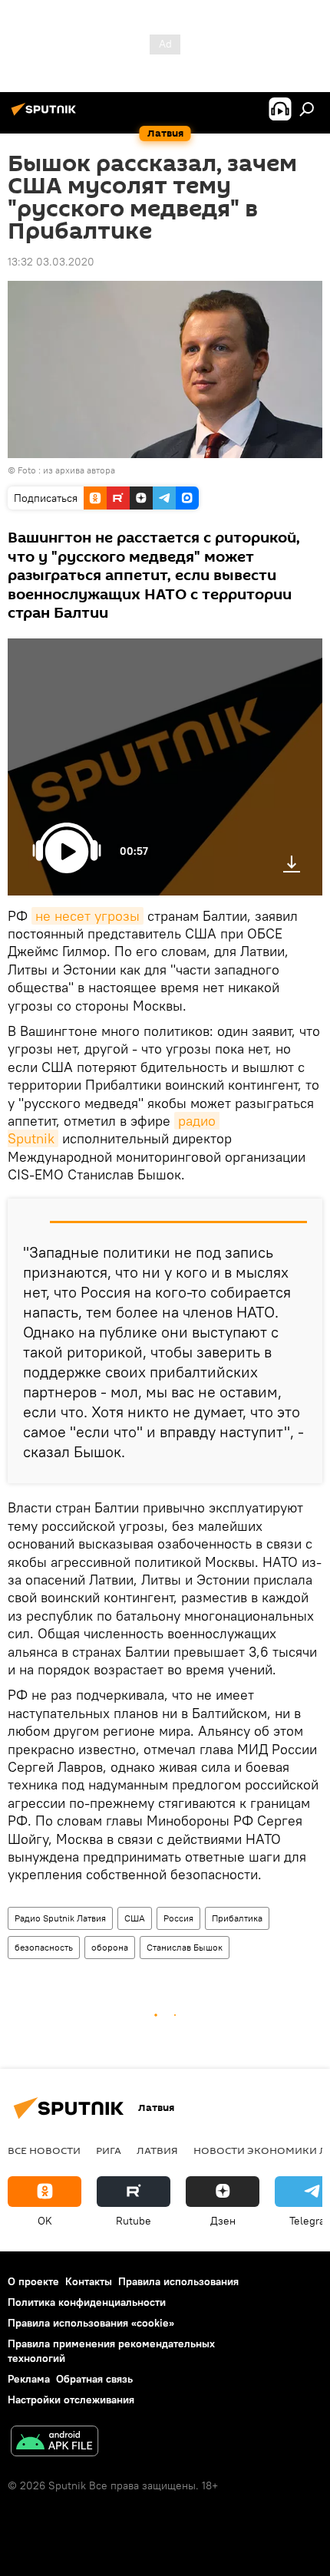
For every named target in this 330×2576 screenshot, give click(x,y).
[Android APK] (54, 2443)
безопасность (44, 1947)
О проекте (33, 2281)
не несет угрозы (87, 916)
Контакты (89, 2281)
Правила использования (178, 2281)
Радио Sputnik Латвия (60, 1918)
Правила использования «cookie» (91, 2323)
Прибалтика (237, 1918)
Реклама (29, 2379)
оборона (110, 1947)
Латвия (157, 2150)
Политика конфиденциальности (87, 2302)
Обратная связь (94, 2379)
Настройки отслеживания (71, 2400)
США (135, 1918)
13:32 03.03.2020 (51, 262)
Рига (109, 2150)
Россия (178, 1918)
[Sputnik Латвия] (46, 115)
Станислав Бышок (185, 1947)
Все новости (44, 2150)
